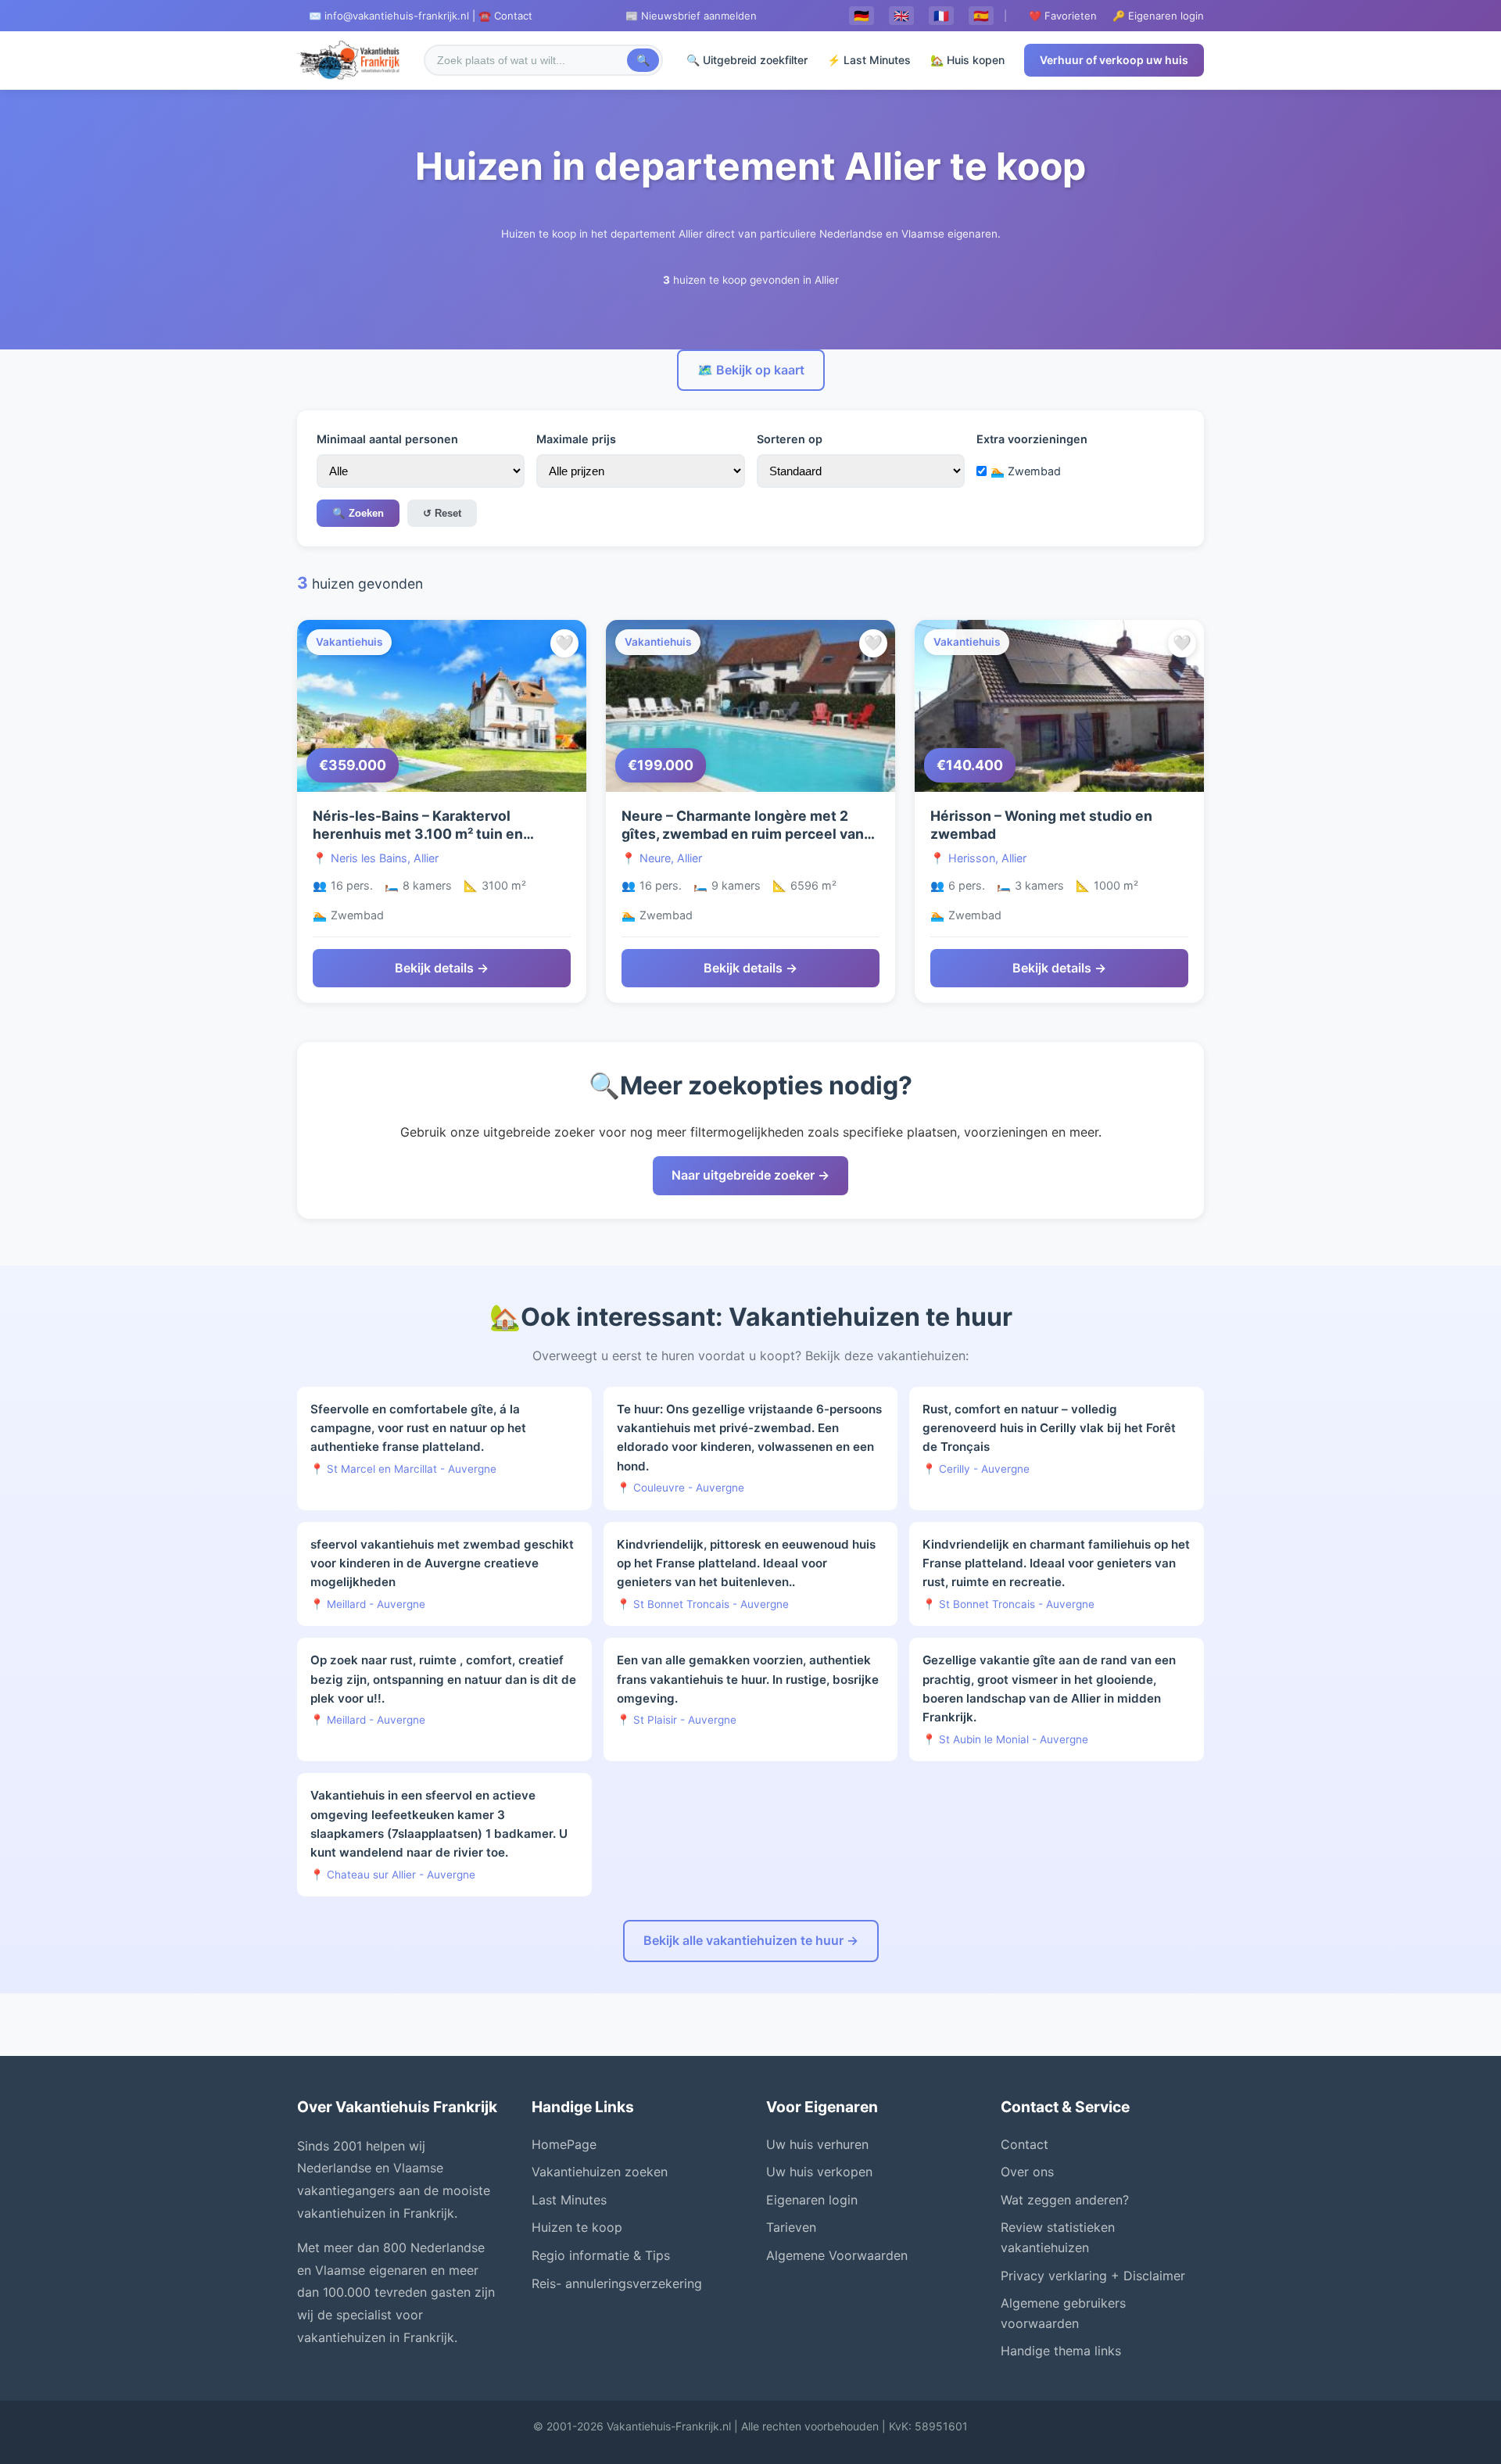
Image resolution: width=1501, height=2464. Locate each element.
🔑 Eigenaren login (1158, 16)
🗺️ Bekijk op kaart (751, 370)
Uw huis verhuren (817, 2144)
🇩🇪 (862, 16)
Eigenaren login (812, 2200)
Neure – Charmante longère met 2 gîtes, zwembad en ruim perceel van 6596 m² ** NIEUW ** (743, 834)
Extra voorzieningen (1032, 439)
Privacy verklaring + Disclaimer (1093, 2276)
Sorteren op (790, 439)
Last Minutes (569, 2200)
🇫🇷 (941, 16)
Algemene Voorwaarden (837, 2255)
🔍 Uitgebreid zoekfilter (747, 60)
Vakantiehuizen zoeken (600, 2172)
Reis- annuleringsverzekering (617, 2283)
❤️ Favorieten (1063, 16)
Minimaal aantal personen (387, 439)
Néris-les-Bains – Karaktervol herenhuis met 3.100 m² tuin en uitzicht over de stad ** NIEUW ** (426, 834)
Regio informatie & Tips (601, 2255)
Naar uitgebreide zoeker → (750, 1175)
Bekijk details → (442, 968)
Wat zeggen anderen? (1065, 2200)
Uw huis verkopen (819, 2172)
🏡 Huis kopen (967, 60)
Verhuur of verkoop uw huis (1114, 60)
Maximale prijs (576, 439)
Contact (1025, 2144)
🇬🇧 (901, 16)
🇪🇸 (981, 16)
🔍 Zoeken (358, 513)
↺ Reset (442, 513)
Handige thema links (1061, 2351)
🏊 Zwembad (1026, 471)
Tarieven (791, 2227)
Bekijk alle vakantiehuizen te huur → (751, 1940)
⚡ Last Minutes (869, 60)
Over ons (1027, 2172)
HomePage (564, 2144)
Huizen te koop (577, 2227)
